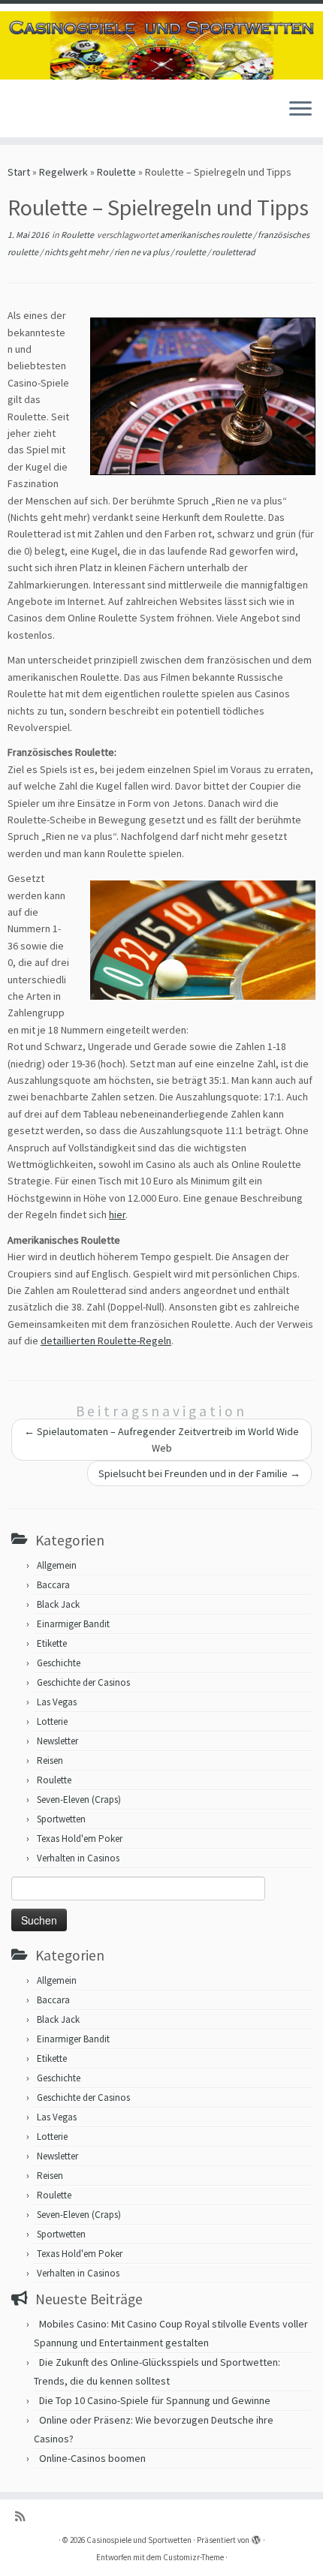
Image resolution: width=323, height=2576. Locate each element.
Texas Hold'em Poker (80, 1839)
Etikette (52, 1643)
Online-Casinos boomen (92, 2458)
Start (19, 172)
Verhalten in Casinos (78, 1858)
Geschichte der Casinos (83, 1682)
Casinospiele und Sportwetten (139, 2540)
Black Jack (58, 1604)
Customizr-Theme (193, 2557)
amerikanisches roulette (207, 235)
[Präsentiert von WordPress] (256, 2537)
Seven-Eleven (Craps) (79, 1800)
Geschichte (59, 1663)
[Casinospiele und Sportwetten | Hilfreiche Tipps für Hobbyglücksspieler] (161, 45)
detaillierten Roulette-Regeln (106, 1341)
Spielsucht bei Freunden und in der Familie (199, 1473)
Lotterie (52, 1721)
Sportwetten (61, 1819)
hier (117, 1214)
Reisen (50, 1760)
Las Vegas (57, 1702)
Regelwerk (63, 172)
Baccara (53, 1585)
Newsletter (57, 1741)
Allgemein (57, 1565)
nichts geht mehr (77, 252)
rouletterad (234, 252)
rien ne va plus (142, 252)
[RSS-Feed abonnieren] (24, 2516)
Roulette (116, 172)
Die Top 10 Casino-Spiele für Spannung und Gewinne (155, 2400)
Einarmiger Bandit (73, 1624)
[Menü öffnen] (300, 110)
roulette (191, 252)
